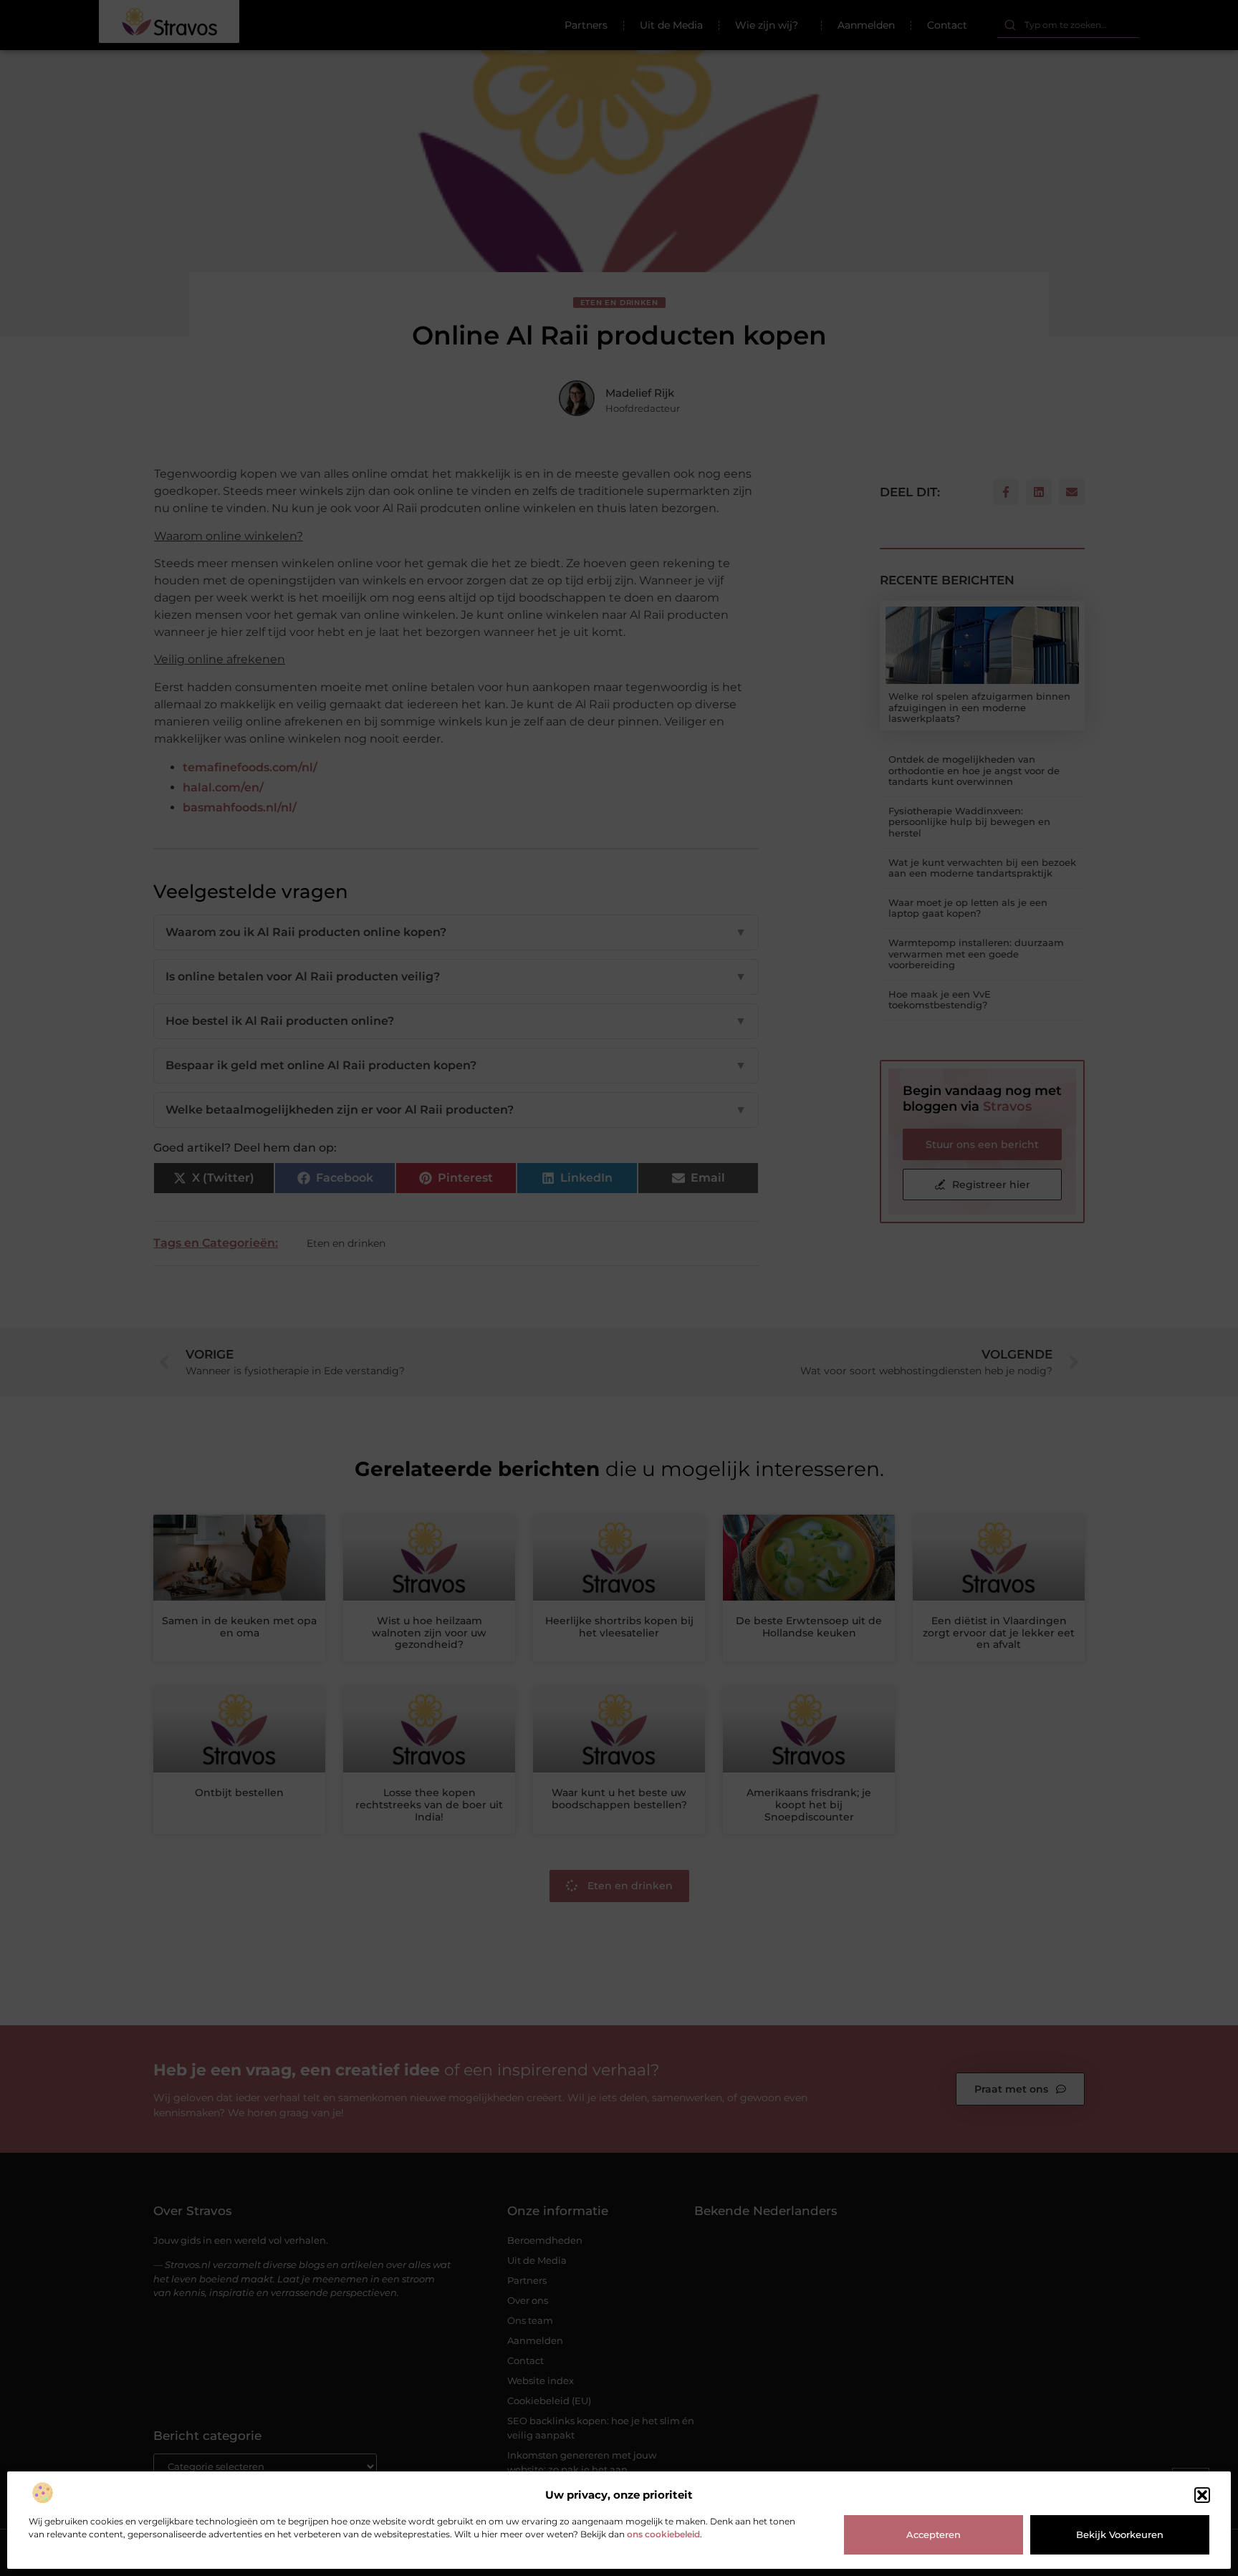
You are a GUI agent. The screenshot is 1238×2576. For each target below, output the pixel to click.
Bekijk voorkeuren (1120, 2534)
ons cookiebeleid (663, 2534)
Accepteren (934, 2534)
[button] (1202, 2495)
